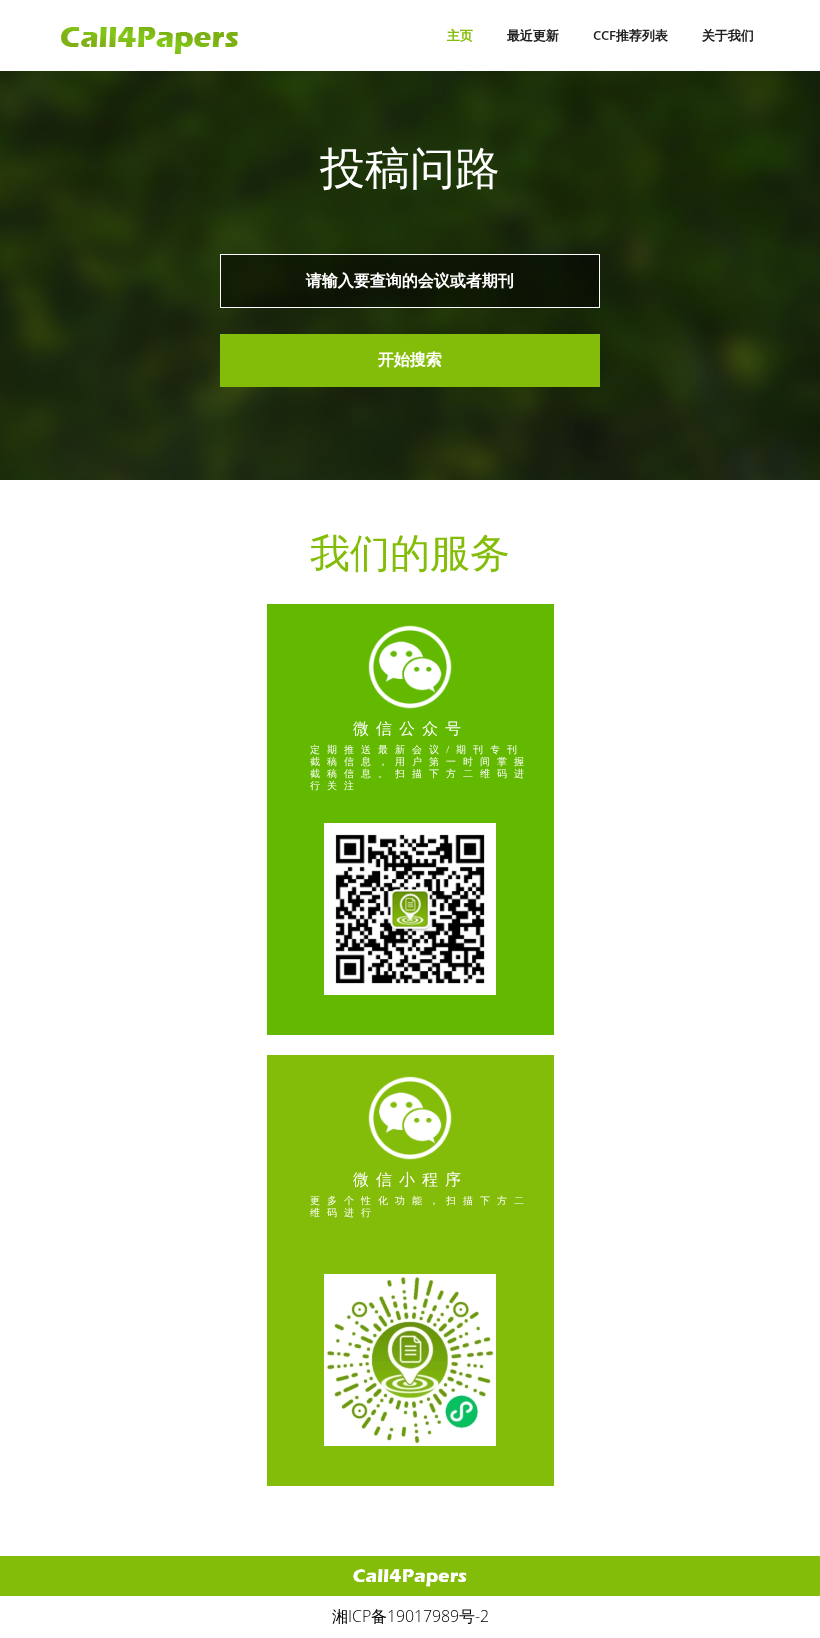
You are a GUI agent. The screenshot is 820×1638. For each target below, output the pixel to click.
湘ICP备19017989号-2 (410, 1616)
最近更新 (533, 35)
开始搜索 (410, 359)
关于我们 (728, 35)
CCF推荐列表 (630, 35)
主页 (460, 35)
